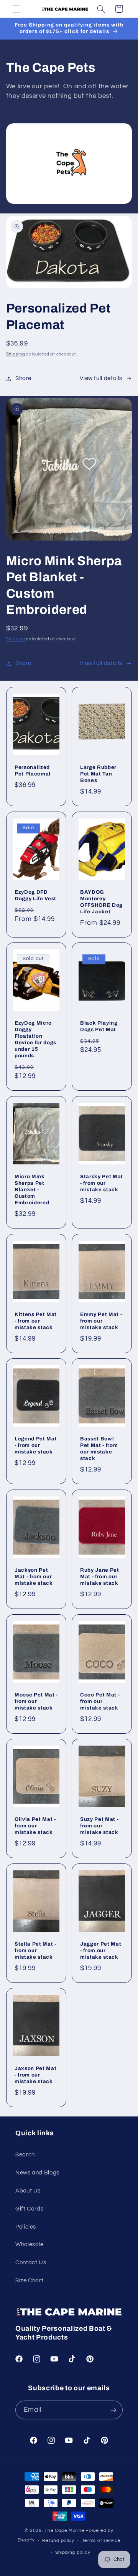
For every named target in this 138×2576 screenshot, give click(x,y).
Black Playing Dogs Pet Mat (99, 1026)
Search (25, 2155)
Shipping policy (73, 2552)
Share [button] (23, 378)
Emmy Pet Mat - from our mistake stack (101, 1321)
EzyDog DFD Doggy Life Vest (35, 895)
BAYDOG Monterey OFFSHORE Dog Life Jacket (101, 902)
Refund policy (58, 2540)
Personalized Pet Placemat (33, 770)
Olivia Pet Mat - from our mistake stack (35, 1826)
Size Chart (29, 2281)
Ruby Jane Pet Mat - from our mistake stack (100, 1577)
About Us (28, 2191)
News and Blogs (37, 2173)
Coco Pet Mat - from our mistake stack (100, 1701)
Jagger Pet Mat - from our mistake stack (101, 1950)
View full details (101, 378)
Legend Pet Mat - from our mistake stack (36, 1446)
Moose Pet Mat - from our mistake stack (36, 1701)
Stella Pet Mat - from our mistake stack (35, 1950)
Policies (26, 2227)
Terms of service (101, 2540)
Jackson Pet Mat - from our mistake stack (34, 1577)
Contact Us (31, 2263)
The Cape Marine (64, 2531)
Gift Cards (29, 2209)
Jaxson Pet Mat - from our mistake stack (35, 2075)
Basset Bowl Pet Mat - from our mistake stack (99, 1449)
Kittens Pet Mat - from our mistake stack (36, 1321)
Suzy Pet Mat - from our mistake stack (99, 1826)
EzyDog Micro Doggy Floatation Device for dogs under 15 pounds (35, 1039)
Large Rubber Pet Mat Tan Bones (98, 774)
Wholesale (30, 2244)
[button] (16, 9)
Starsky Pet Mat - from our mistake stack (102, 1183)
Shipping (16, 354)
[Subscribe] (113, 2410)
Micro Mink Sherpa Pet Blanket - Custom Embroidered (32, 1190)
